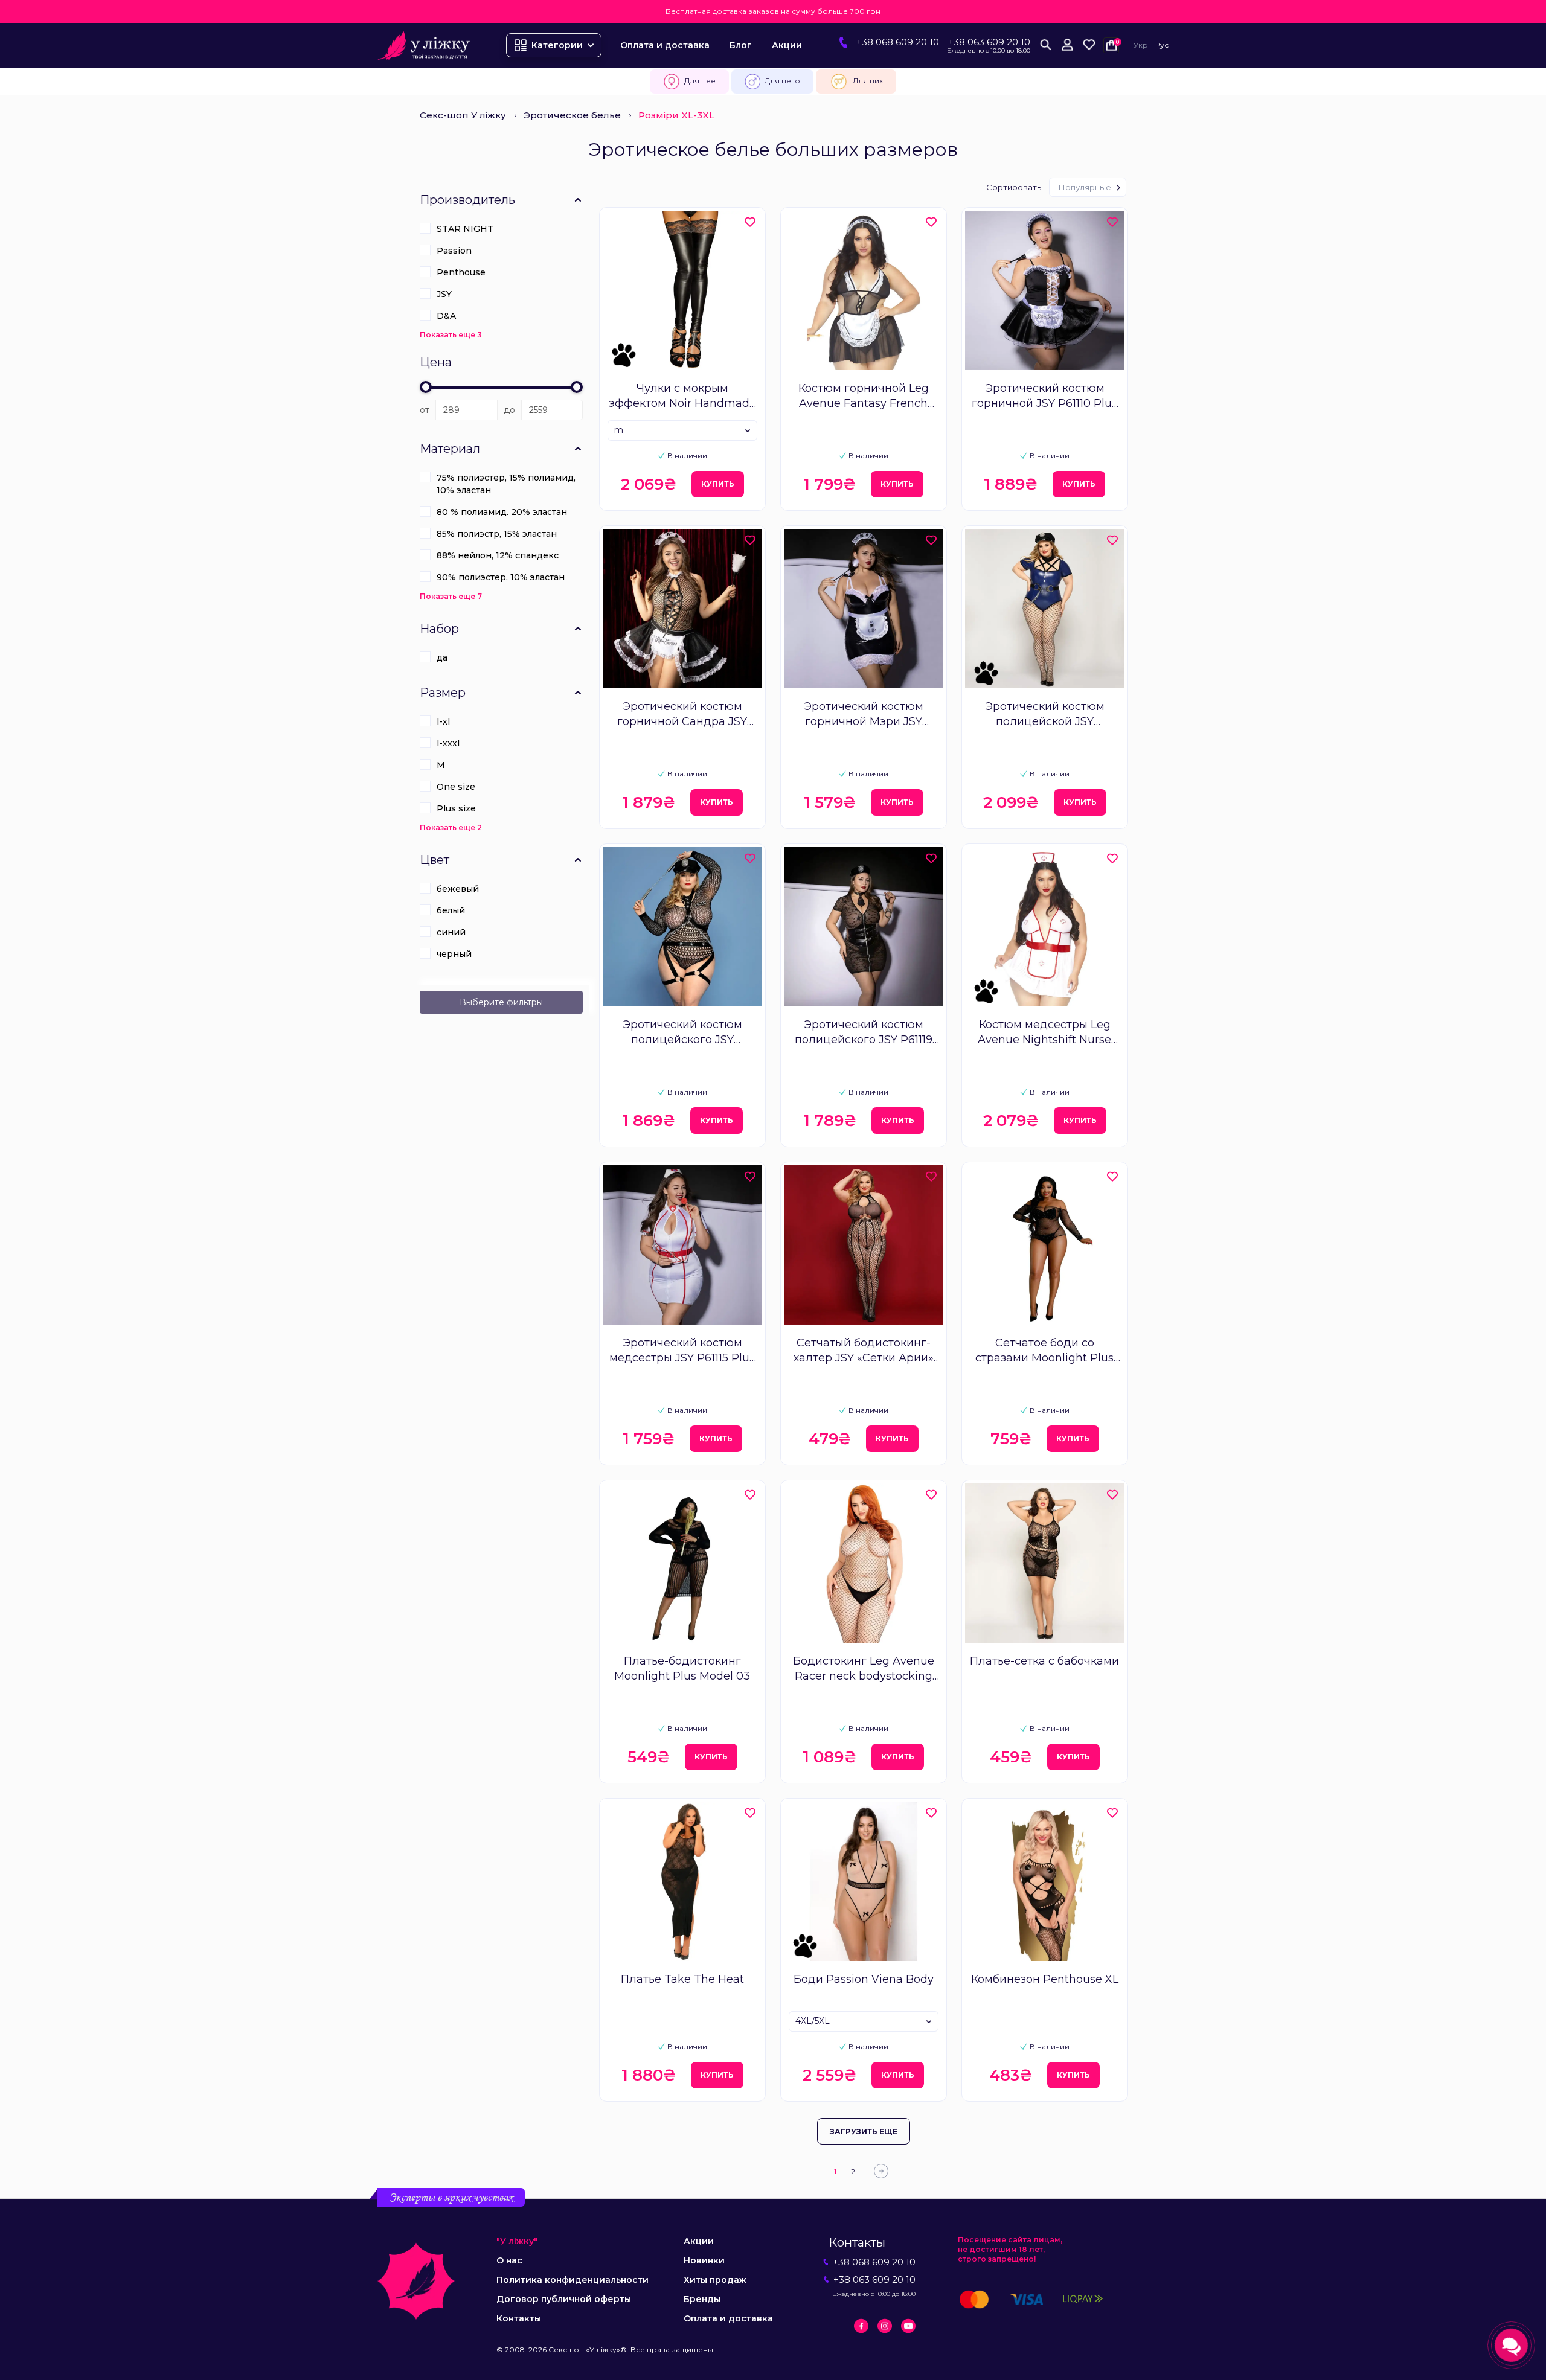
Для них (868, 81)
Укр (1141, 45)
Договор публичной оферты (564, 2299)
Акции (787, 45)
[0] (1089, 45)
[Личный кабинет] (1067, 45)
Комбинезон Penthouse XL (1045, 1979)
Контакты (519, 2318)
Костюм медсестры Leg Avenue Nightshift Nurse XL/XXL (1044, 1033)
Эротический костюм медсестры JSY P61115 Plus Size (682, 1351)
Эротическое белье (572, 115)
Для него (782, 81)
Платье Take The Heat (682, 1979)
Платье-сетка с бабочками (1044, 1661)
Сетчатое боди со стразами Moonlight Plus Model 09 (1044, 1351)
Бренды (702, 2299)
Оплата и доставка (665, 45)
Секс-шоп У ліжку (463, 115)
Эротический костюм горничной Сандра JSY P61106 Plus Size (682, 715)
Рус (1162, 45)
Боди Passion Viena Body (864, 1979)
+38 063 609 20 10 (989, 42)
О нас (509, 2260)
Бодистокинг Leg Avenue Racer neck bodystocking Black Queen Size (864, 1669)
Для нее (700, 81)
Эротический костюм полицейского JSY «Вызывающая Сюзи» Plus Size (682, 1033)
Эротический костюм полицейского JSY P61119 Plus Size (864, 1033)
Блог (741, 45)
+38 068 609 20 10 (898, 42)
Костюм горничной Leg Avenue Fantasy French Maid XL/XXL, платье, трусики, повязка (864, 396)
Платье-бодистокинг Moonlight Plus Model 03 (682, 1668)
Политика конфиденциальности (573, 2280)
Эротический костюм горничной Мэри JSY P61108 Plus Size (864, 715)
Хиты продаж (715, 2280)
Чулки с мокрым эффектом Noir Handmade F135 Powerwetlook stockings (682, 396)
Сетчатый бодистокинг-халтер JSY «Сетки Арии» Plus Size (864, 1351)
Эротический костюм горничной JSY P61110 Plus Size (1044, 396)
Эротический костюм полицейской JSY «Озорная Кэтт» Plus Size (1045, 715)
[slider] (426, 387)
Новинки (704, 2260)
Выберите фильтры (501, 1002)
